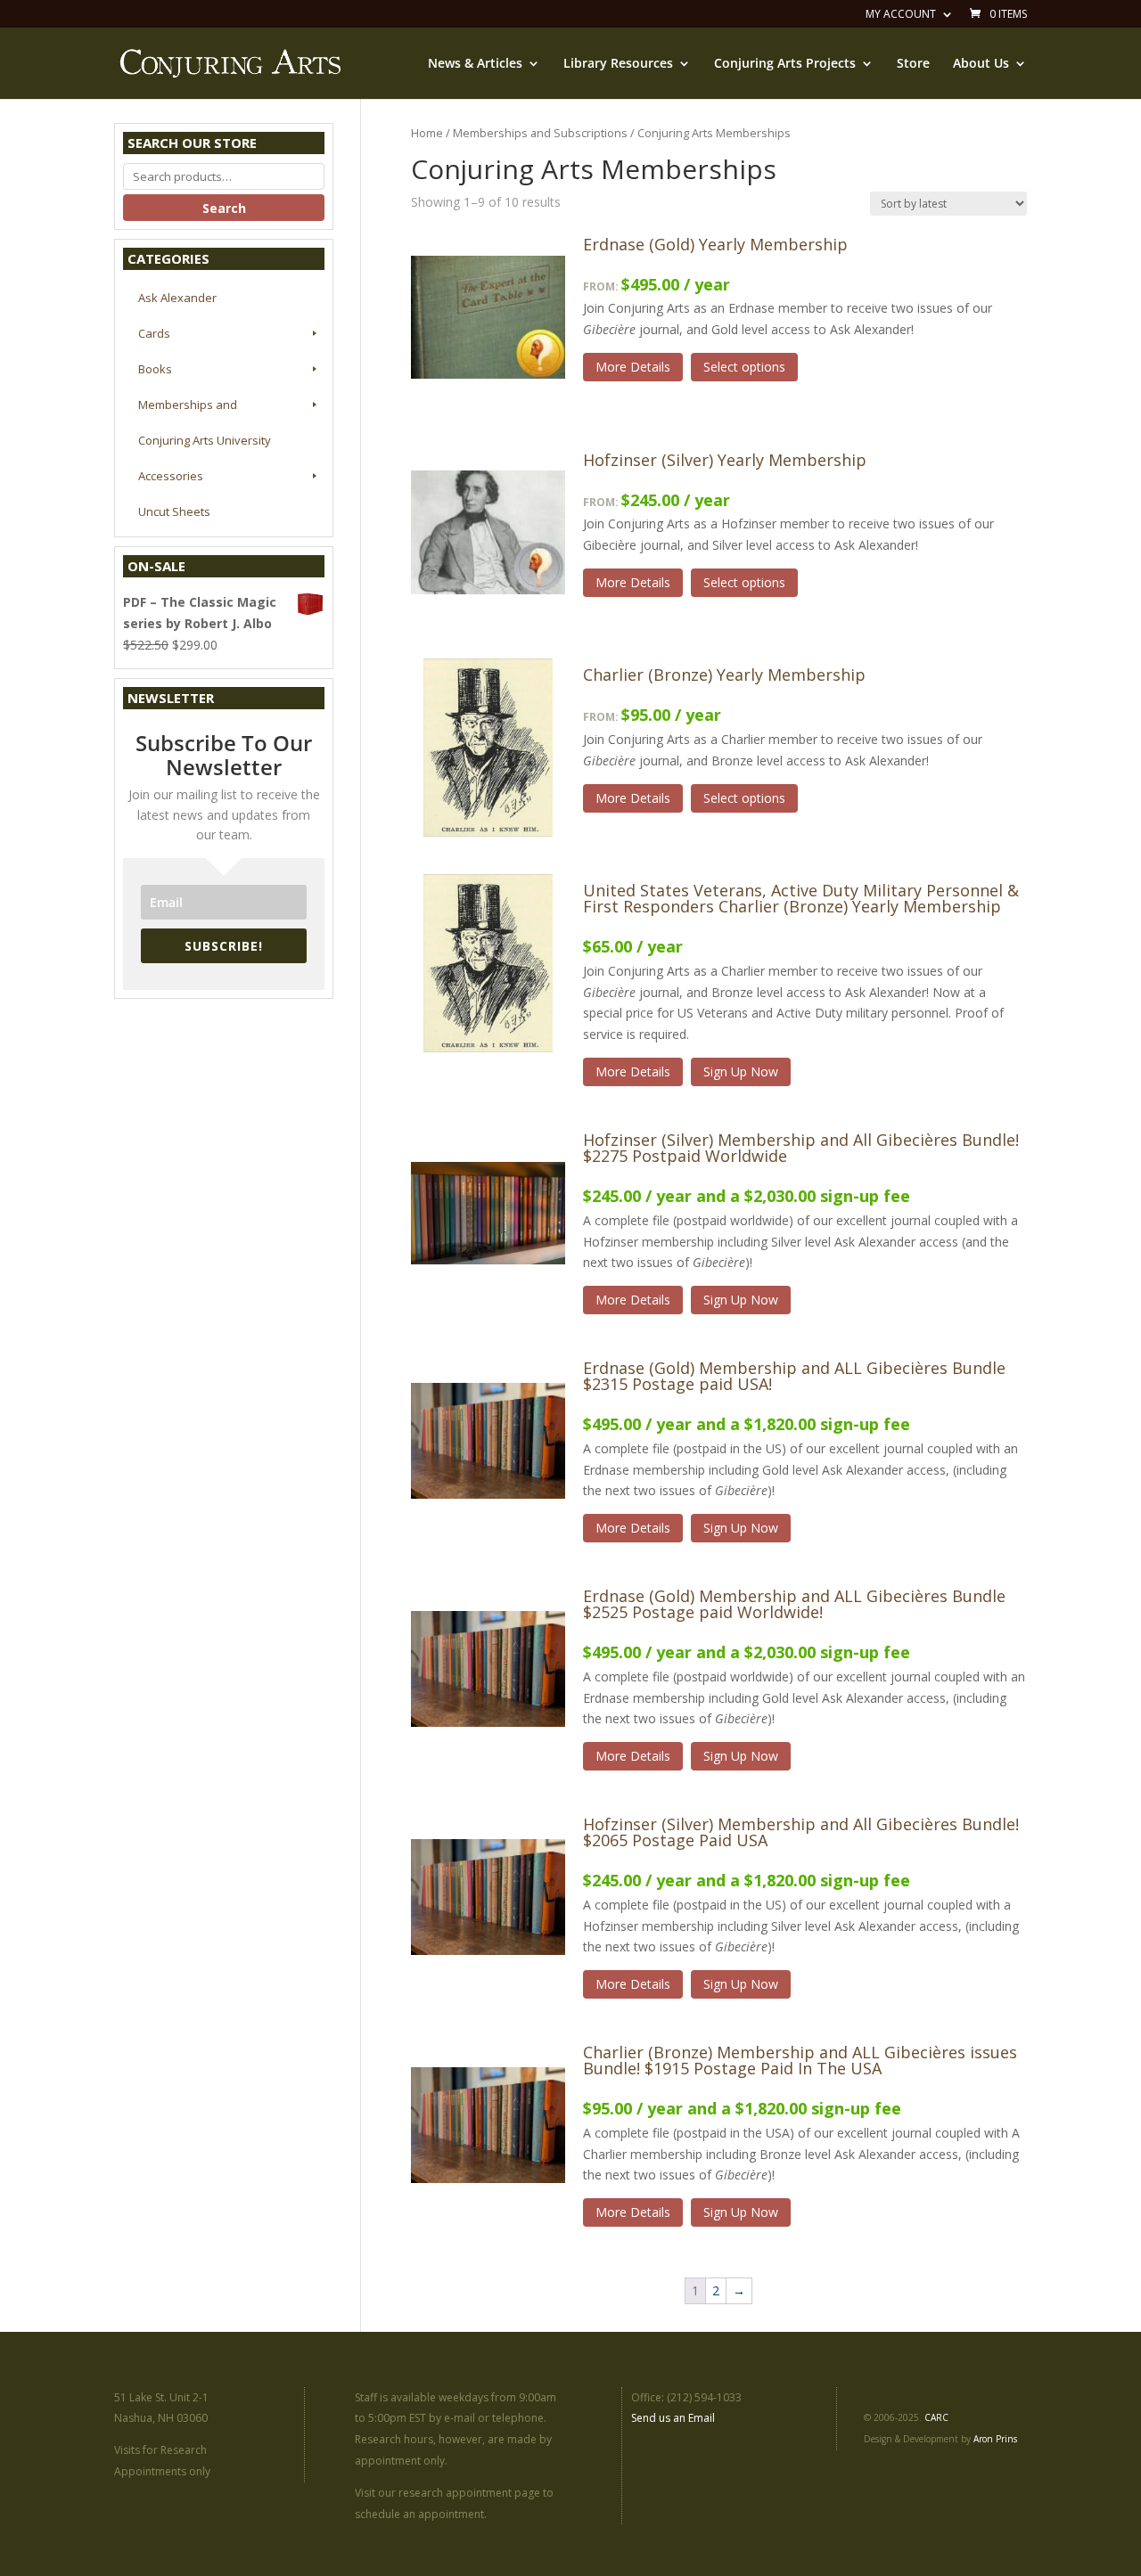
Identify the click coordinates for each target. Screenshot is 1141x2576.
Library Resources (618, 64)
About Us (981, 64)
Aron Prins (995, 2439)
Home (427, 133)
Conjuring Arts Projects (785, 64)
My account (901, 15)
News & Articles (475, 64)
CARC (936, 2417)
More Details (633, 367)
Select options (744, 367)
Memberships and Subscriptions (540, 133)
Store (913, 64)
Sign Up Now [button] (741, 1071)
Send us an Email (673, 2418)
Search (224, 208)
